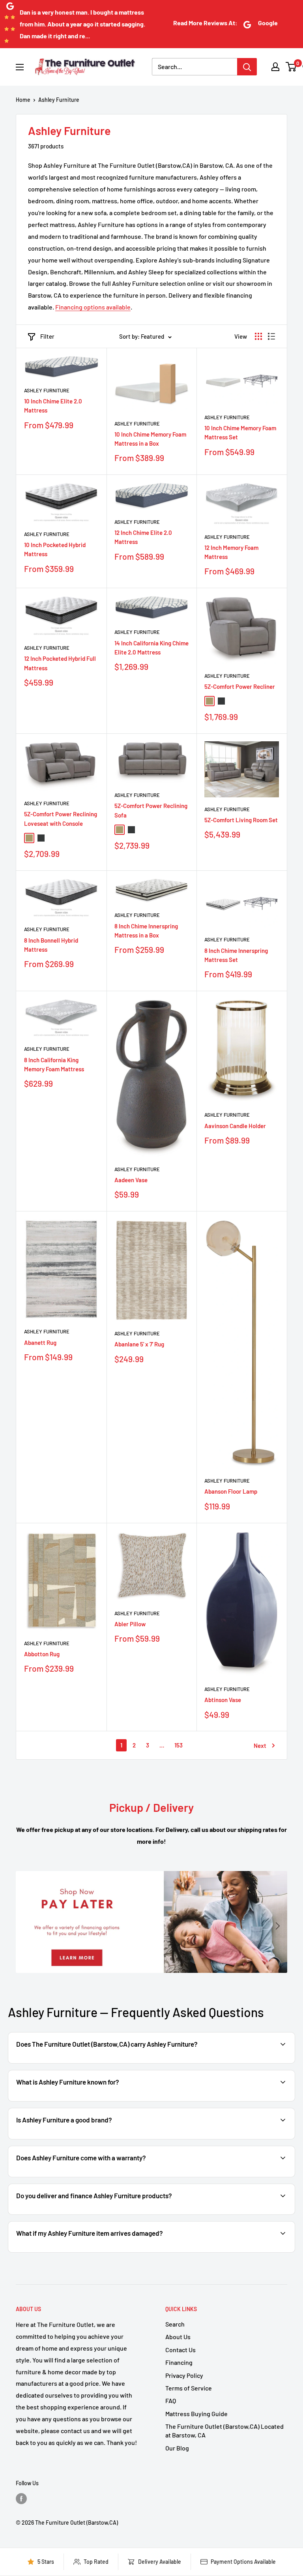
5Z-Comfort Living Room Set (241, 820)
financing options (100, 2214)
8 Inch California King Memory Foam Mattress (54, 1064)
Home (23, 100)
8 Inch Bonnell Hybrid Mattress (51, 945)
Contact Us (180, 2350)
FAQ (171, 2401)
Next (260, 1745)
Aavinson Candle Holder (235, 1126)
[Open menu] (20, 67)
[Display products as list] (271, 336)
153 (179, 1745)
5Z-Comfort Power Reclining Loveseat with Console (61, 818)
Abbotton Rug (42, 1654)
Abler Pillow (130, 1624)
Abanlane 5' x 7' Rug (139, 1344)
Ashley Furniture (59, 100)
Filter (47, 336)
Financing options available (93, 307)
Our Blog (177, 2448)
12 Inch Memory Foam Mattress (231, 552)
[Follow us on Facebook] (21, 2499)
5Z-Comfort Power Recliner (240, 686)
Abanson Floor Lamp (231, 1491)
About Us (178, 2337)
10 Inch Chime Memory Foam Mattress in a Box (150, 439)
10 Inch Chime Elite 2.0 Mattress (53, 406)
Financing (179, 2362)
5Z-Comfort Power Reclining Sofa (151, 810)
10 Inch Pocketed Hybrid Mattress (55, 549)
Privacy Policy (184, 2375)
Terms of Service (189, 2388)
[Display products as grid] (258, 336)
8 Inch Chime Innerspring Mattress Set (236, 955)
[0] (291, 67)
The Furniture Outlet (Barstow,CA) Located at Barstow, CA (224, 2431)
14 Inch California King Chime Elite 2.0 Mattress (151, 648)
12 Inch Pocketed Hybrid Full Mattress (60, 663)
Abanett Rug (40, 1342)
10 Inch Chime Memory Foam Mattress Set (240, 432)
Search (175, 2324)
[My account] (275, 67)
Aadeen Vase (131, 1180)
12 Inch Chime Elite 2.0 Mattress (143, 537)
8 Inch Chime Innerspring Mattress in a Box (146, 931)
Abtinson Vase (223, 1700)
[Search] (247, 67)
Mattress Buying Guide (196, 2414)
